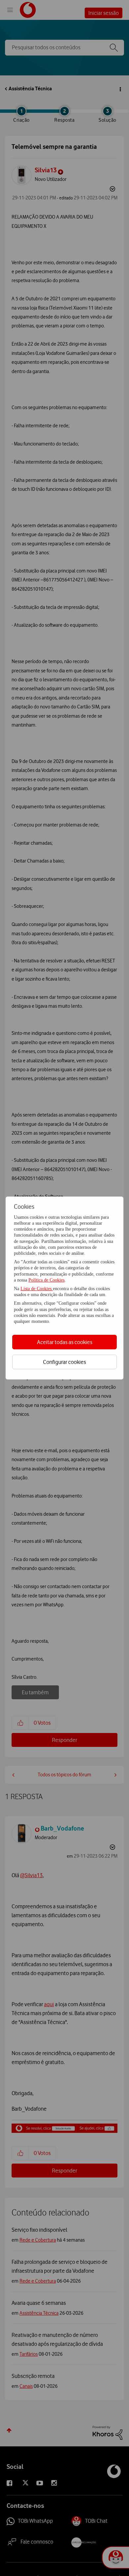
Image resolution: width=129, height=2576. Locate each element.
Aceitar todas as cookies (65, 1342)
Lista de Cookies (37, 1289)
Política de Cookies (46, 1280)
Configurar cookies (64, 1362)
